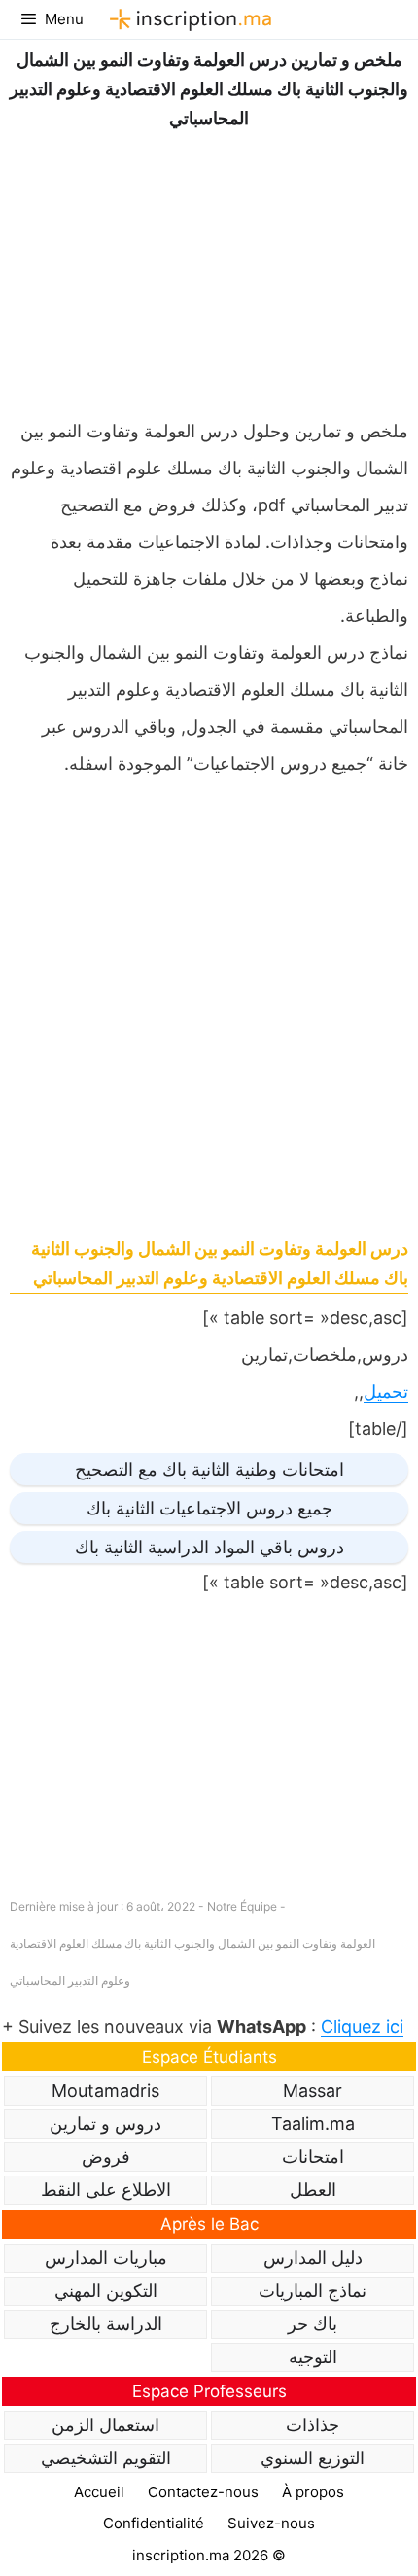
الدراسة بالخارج (106, 2324)
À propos (313, 2492)
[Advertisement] (209, 269)
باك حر (313, 2324)
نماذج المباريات (313, 2291)
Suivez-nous (271, 2523)
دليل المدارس (313, 2258)
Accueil (99, 2492)
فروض (106, 2157)
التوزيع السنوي (313, 2458)
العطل (313, 2190)
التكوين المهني (106, 2291)
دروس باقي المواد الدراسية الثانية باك (209, 1547)
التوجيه (313, 2357)
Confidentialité (154, 2523)
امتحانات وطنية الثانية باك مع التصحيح (209, 1469)
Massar (313, 2090)
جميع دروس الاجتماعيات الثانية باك (209, 1508)
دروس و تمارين (105, 2123)
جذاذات (313, 2425)
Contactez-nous (203, 2492)
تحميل (386, 1392)
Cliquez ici (362, 2026)
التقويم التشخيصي (106, 2458)
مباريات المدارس (106, 2258)
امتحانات (313, 2157)
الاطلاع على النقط (106, 2190)
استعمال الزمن (105, 2425)
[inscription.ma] (188, 19)
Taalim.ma (313, 2123)
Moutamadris (105, 2090)
